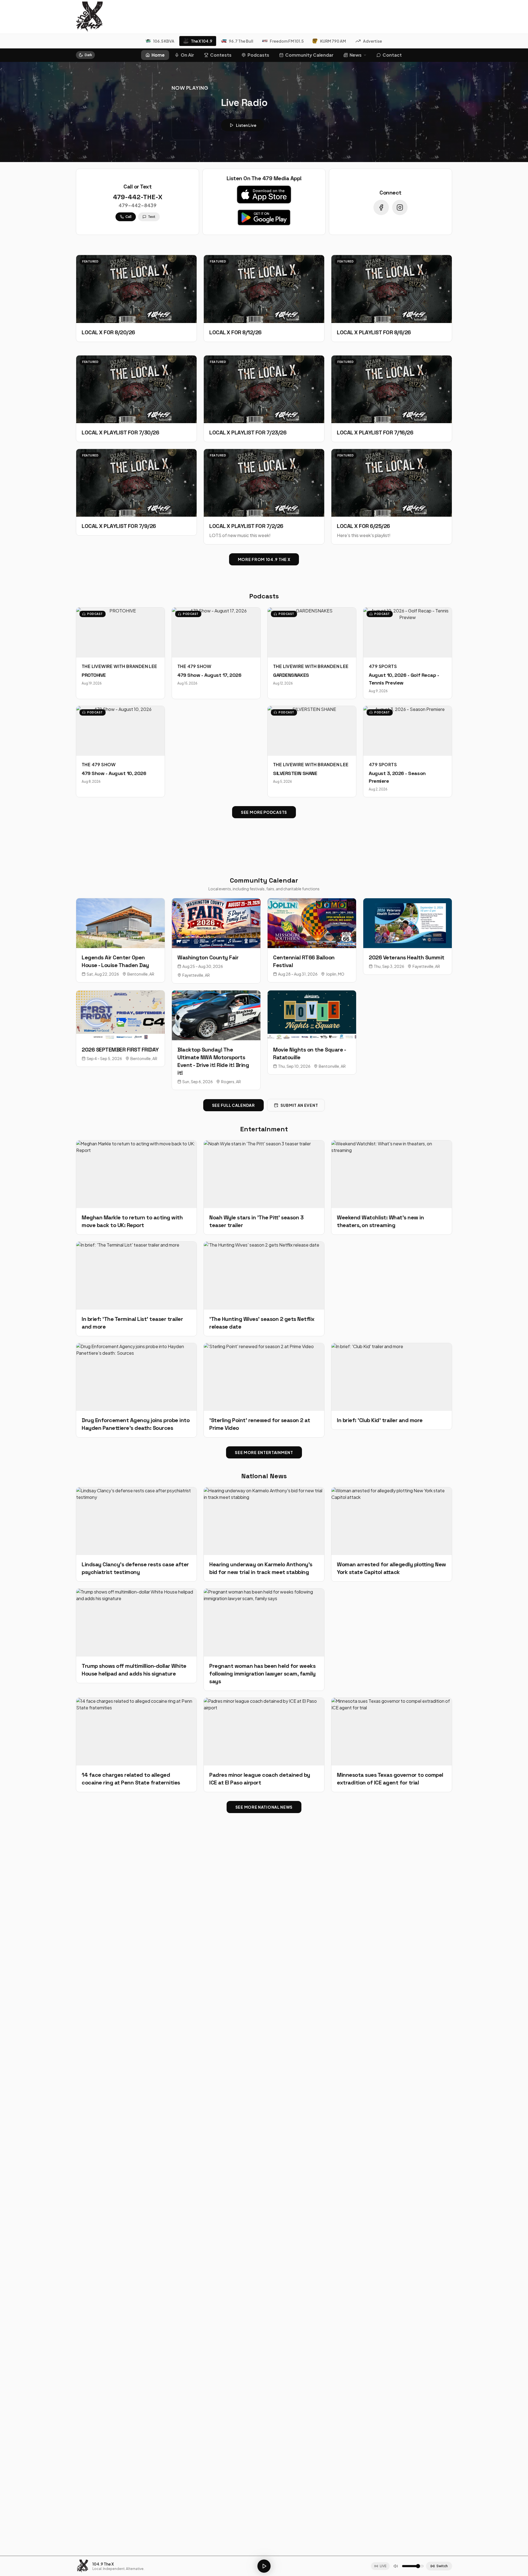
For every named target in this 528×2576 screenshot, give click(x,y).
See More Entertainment (264, 1452)
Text (152, 217)
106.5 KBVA (164, 41)
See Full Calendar (233, 1105)
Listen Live (246, 125)
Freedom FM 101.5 (287, 41)
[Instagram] (400, 207)
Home (158, 55)
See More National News (264, 1807)
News (356, 55)
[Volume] (396, 2566)
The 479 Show (194, 666)
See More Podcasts (264, 812)
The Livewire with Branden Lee (119, 666)
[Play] (264, 2566)
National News (264, 1476)
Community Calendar (309, 55)
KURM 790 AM (333, 41)
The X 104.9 (202, 41)
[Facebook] (381, 207)
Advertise (372, 41)
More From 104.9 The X (264, 559)
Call (128, 217)
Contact (392, 55)
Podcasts (258, 55)
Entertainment (264, 1129)
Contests (221, 55)
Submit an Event (299, 1105)
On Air (187, 55)
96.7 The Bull (241, 41)
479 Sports (383, 666)
